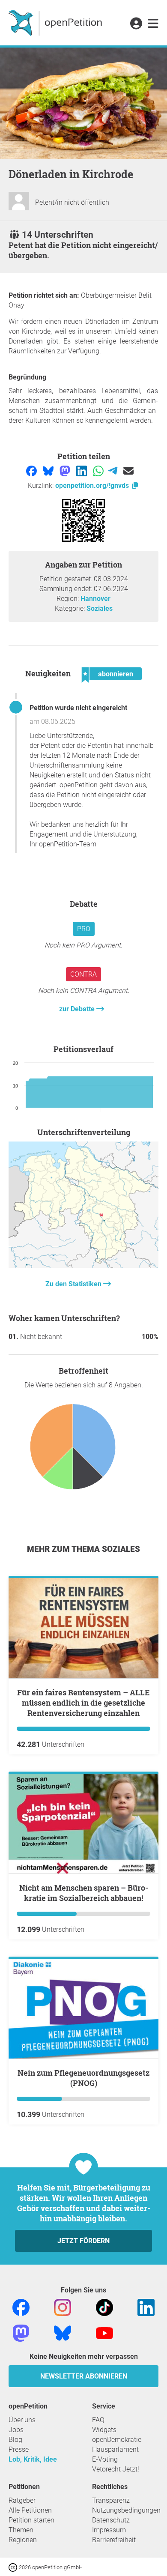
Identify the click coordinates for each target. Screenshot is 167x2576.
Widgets (104, 2430)
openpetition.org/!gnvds (93, 486)
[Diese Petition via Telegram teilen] (114, 471)
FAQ (98, 2420)
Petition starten (31, 2520)
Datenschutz (111, 2520)
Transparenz (111, 2500)
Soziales (100, 608)
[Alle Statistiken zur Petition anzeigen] (83, 1266)
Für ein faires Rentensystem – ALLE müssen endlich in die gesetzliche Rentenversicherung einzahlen (83, 1703)
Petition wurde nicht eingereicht (78, 708)
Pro (84, 929)
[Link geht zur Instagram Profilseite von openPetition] (63, 2307)
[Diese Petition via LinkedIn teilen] (82, 471)
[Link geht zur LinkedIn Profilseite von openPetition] (146, 2307)
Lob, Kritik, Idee (33, 2459)
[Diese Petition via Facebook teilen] (32, 471)
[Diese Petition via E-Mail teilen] (128, 471)
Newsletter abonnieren (84, 2376)
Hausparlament (115, 2449)
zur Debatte (78, 1009)
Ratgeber (22, 2500)
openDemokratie (117, 2440)
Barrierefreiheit (114, 2540)
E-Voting (105, 2459)
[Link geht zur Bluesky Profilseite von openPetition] (63, 2333)
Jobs (16, 2430)
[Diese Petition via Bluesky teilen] (49, 471)
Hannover (95, 599)
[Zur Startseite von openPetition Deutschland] (56, 23)
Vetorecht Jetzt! (116, 2469)
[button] (136, 24)
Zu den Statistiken (74, 1284)
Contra (83, 974)
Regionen (23, 2540)
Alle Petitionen (30, 2510)
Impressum (109, 2530)
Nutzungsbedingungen (126, 2510)
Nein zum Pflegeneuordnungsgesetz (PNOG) (83, 2078)
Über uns (22, 2420)
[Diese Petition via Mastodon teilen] (66, 471)
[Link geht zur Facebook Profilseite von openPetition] (21, 2307)
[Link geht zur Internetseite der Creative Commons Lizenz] (14, 2567)
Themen (21, 2530)
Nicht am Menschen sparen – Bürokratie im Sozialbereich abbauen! (84, 1893)
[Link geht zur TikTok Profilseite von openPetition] (104, 2307)
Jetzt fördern (83, 2241)
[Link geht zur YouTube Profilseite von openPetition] (104, 2333)
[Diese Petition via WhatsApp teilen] (99, 471)
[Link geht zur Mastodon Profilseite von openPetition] (21, 2333)
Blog (15, 2440)
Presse (19, 2449)
